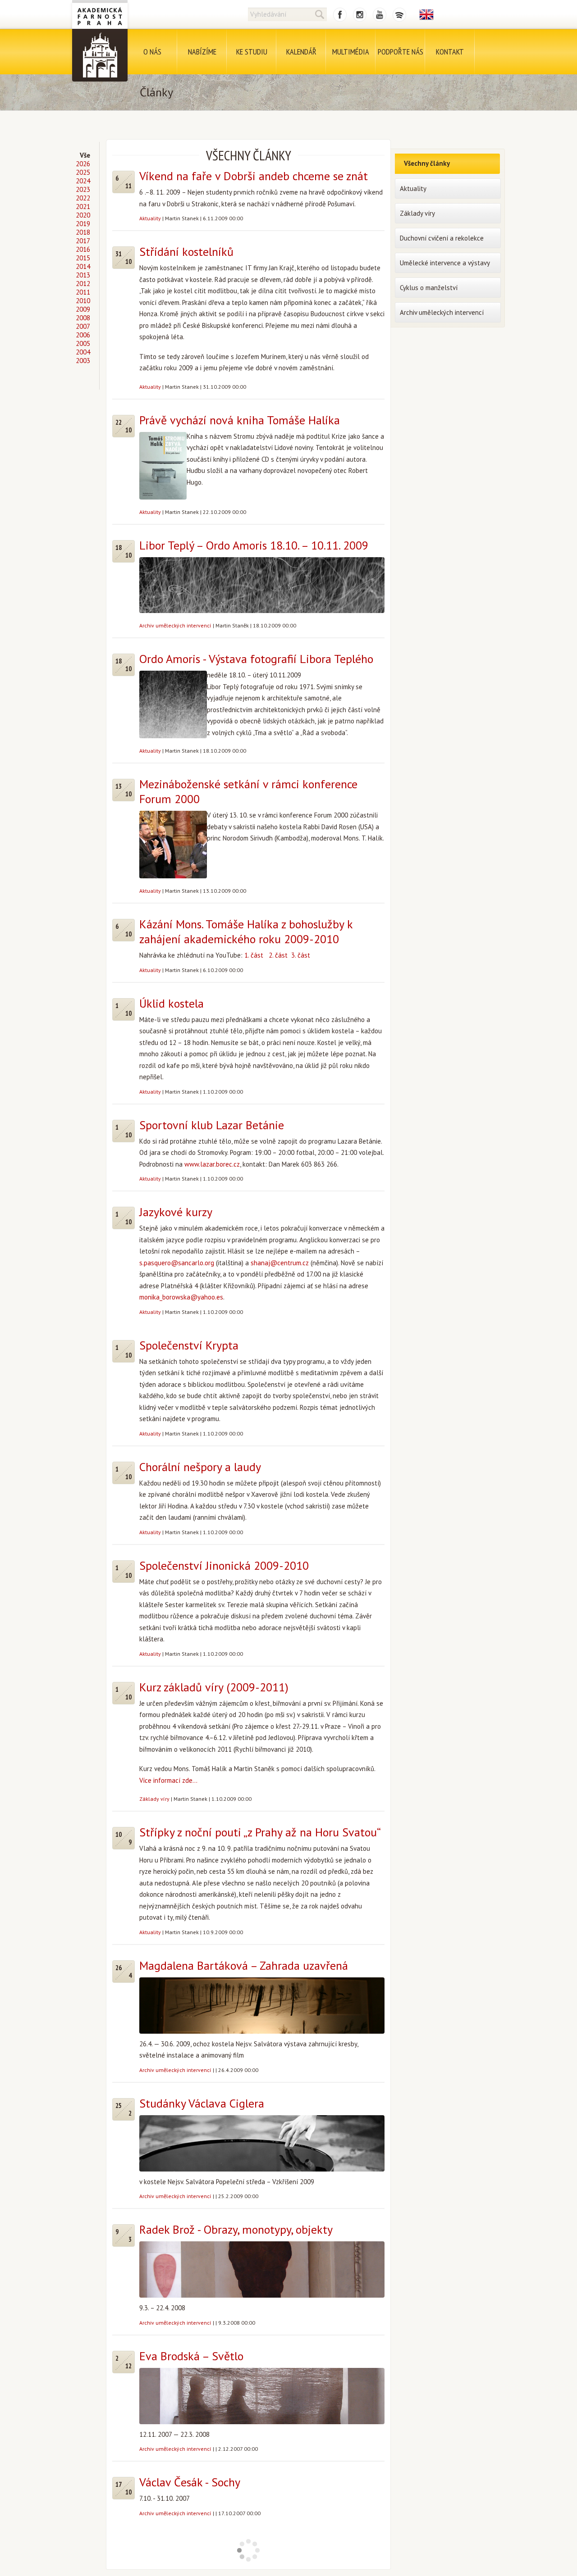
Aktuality (150, 218)
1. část (255, 955)
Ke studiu (252, 52)
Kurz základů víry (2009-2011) (214, 1687)
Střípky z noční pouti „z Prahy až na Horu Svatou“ (260, 1832)
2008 (83, 318)
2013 (83, 275)
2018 (83, 232)
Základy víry (154, 1799)
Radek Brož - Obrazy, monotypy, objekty (236, 2229)
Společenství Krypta (189, 1345)
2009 (83, 309)
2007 (83, 326)
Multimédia (351, 52)
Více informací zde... (168, 1780)
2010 (83, 301)
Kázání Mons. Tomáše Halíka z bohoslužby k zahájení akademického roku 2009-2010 (246, 931)
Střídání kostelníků (186, 252)
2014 (83, 266)
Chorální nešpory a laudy (200, 1467)
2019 (83, 224)
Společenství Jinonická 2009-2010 (224, 1565)
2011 (83, 292)
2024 (83, 181)
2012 (83, 284)
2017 (83, 241)
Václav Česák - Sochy (190, 2482)
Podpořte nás (401, 52)
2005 (83, 343)
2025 (83, 172)
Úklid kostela (172, 1003)
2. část (278, 955)
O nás (152, 52)
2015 (83, 258)
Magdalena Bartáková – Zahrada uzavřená (244, 1965)
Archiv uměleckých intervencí (175, 625)
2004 (83, 352)
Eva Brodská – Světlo (191, 2356)
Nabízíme (202, 52)
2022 (83, 198)
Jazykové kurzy (176, 1212)
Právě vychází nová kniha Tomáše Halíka (240, 420)
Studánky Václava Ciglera (202, 2103)
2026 (83, 164)
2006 (83, 335)
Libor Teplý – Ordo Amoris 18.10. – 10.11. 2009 (254, 545)
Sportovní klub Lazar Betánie (212, 1125)
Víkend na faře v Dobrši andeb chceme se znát (254, 176)
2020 (83, 215)
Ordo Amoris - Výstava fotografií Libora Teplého (256, 659)
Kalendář (301, 52)
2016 (83, 249)
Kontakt (450, 52)
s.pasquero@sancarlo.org (177, 1263)
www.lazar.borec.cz (212, 1164)
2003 (83, 361)
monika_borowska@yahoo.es (181, 1297)
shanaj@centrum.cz (280, 1263)
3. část (301, 955)
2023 (83, 189)
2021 (83, 207)
